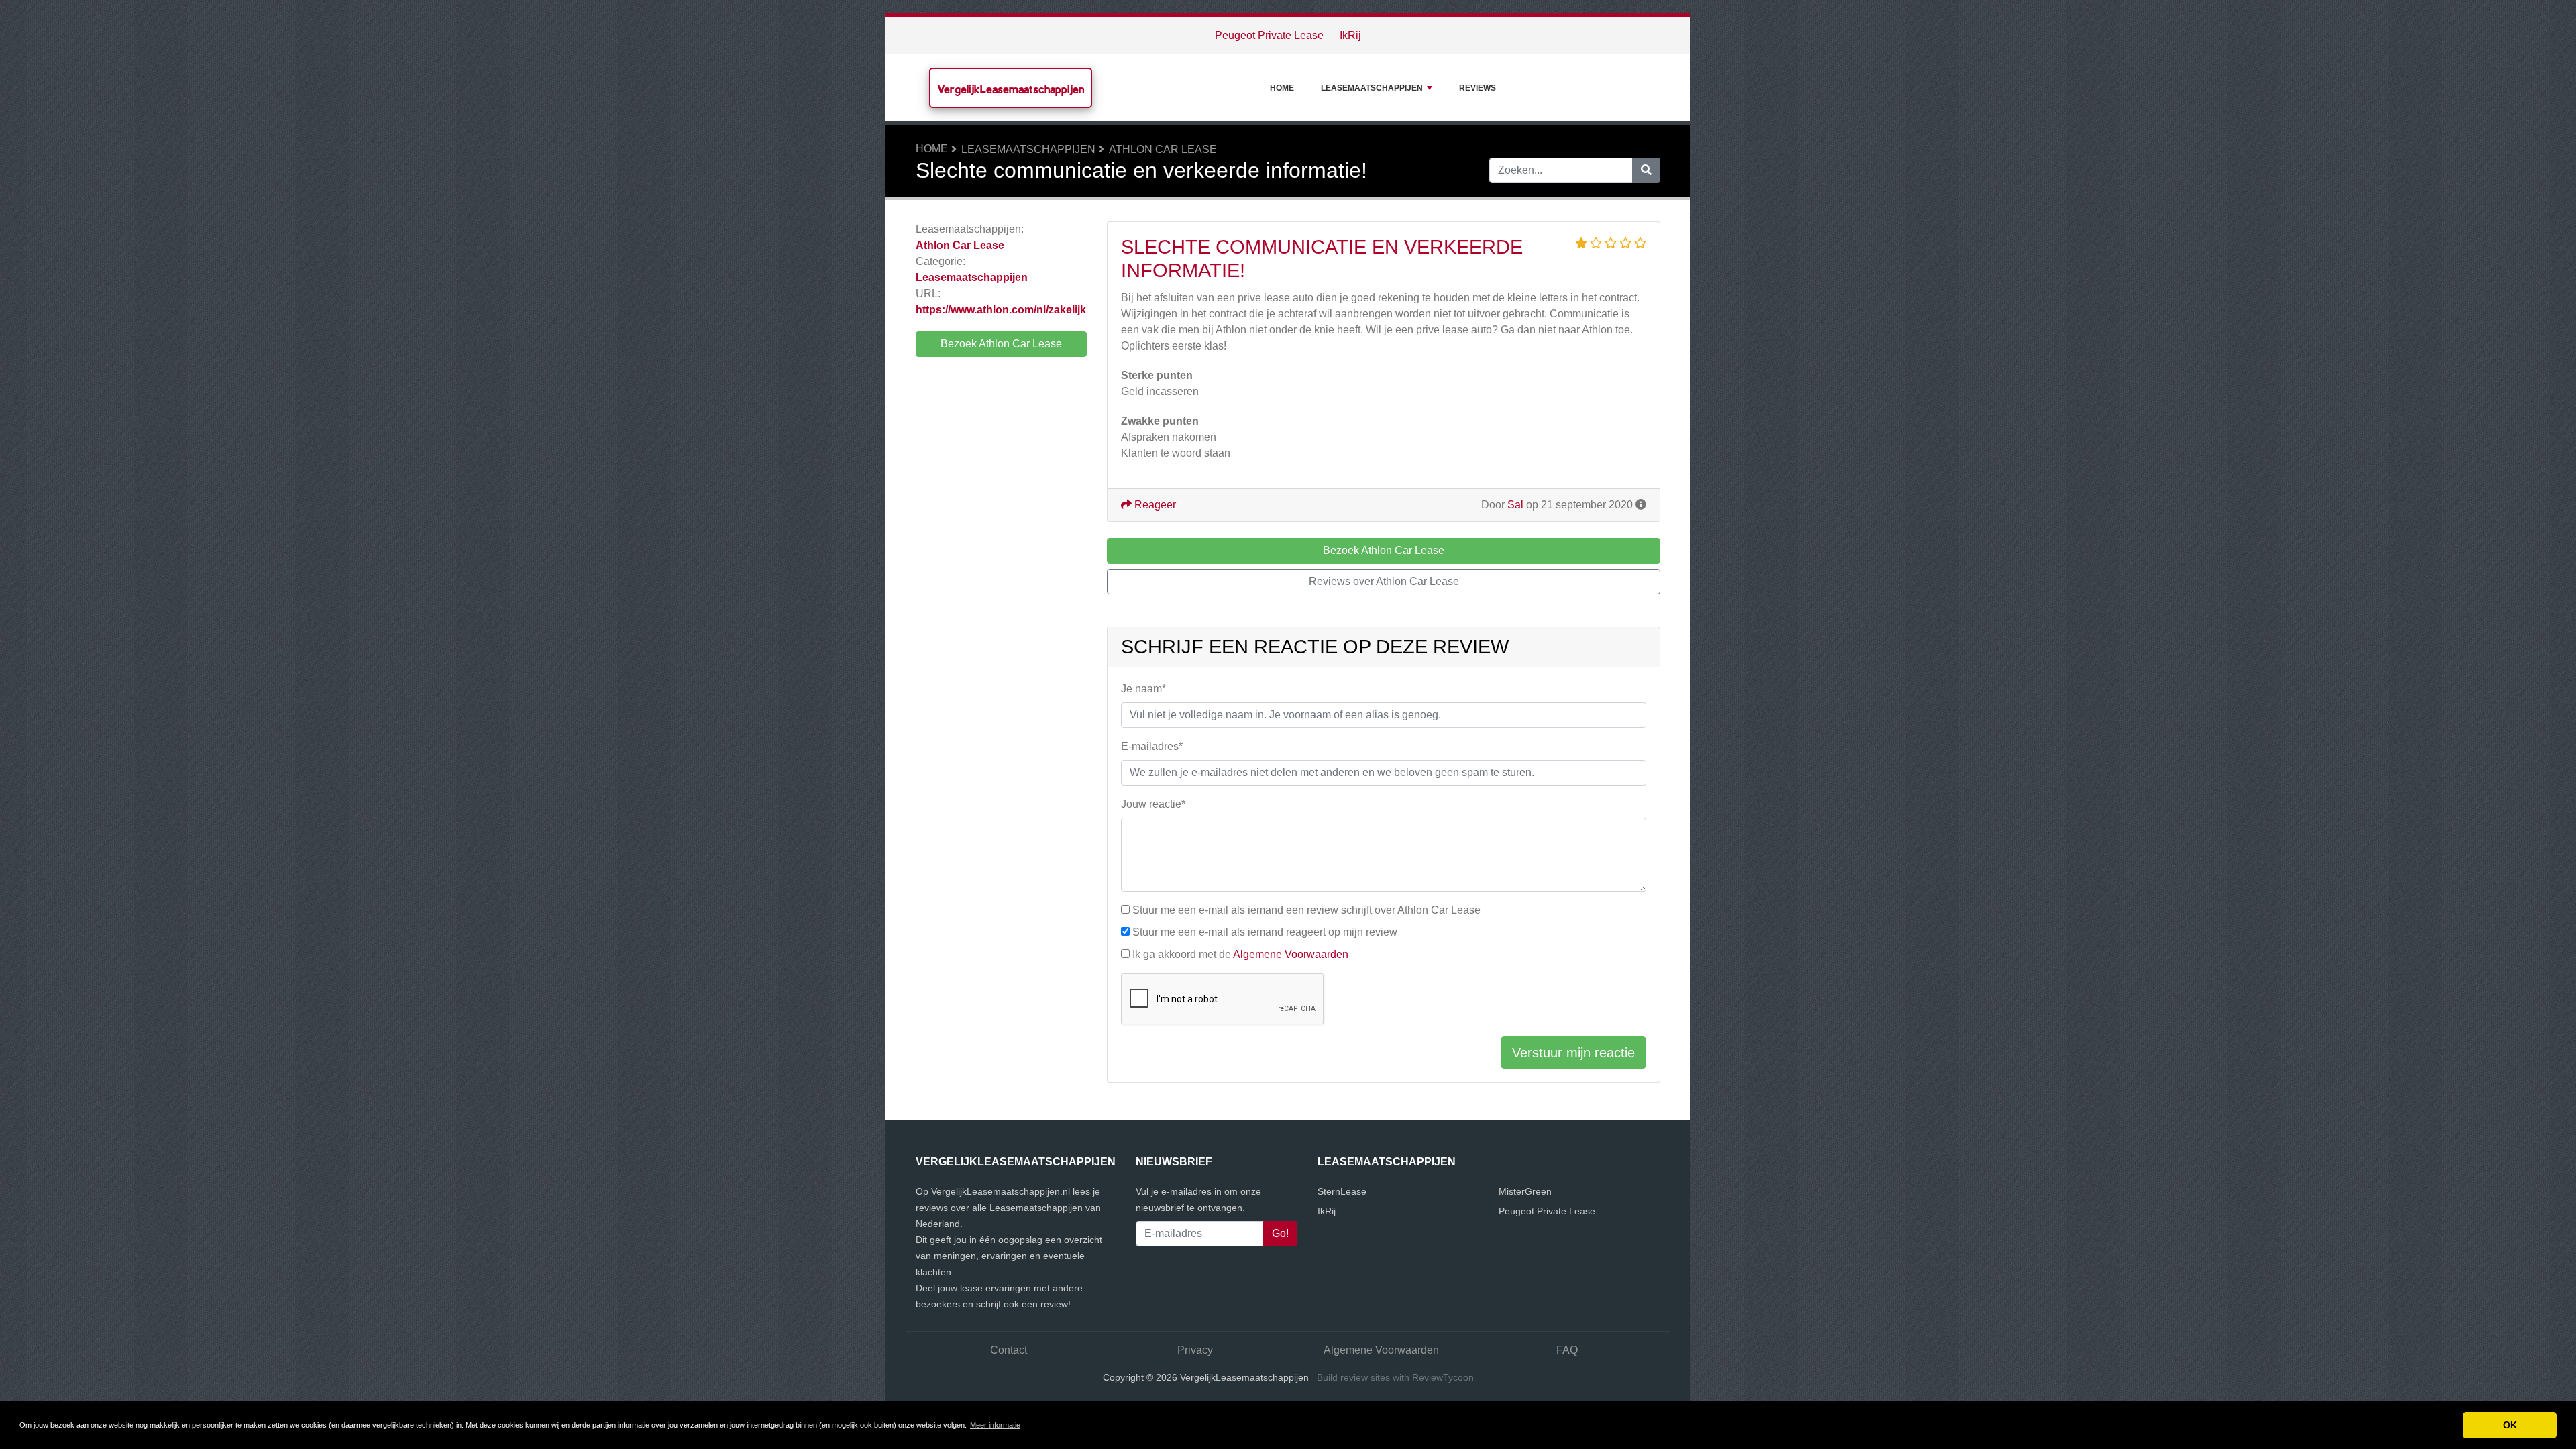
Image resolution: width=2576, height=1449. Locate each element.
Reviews (1478, 88)
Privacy (1195, 1350)
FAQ (1567, 1350)
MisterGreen (1525, 1191)
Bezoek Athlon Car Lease (1001, 344)
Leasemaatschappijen (1372, 88)
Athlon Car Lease (1163, 149)
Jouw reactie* (1153, 804)
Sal (1515, 505)
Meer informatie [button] (995, 1425)
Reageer (1154, 505)
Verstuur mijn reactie (1573, 1053)
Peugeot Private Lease (1269, 35)
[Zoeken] (1646, 170)
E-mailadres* (1152, 746)
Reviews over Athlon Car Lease (1384, 581)
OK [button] (2510, 1425)
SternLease (1342, 1191)
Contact (1009, 1350)
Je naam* (1143, 689)
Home (1282, 88)
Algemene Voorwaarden (1291, 954)
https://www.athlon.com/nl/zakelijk (1001, 310)
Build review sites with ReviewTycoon (1395, 1377)
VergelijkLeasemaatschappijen (1011, 89)
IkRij (1350, 35)
